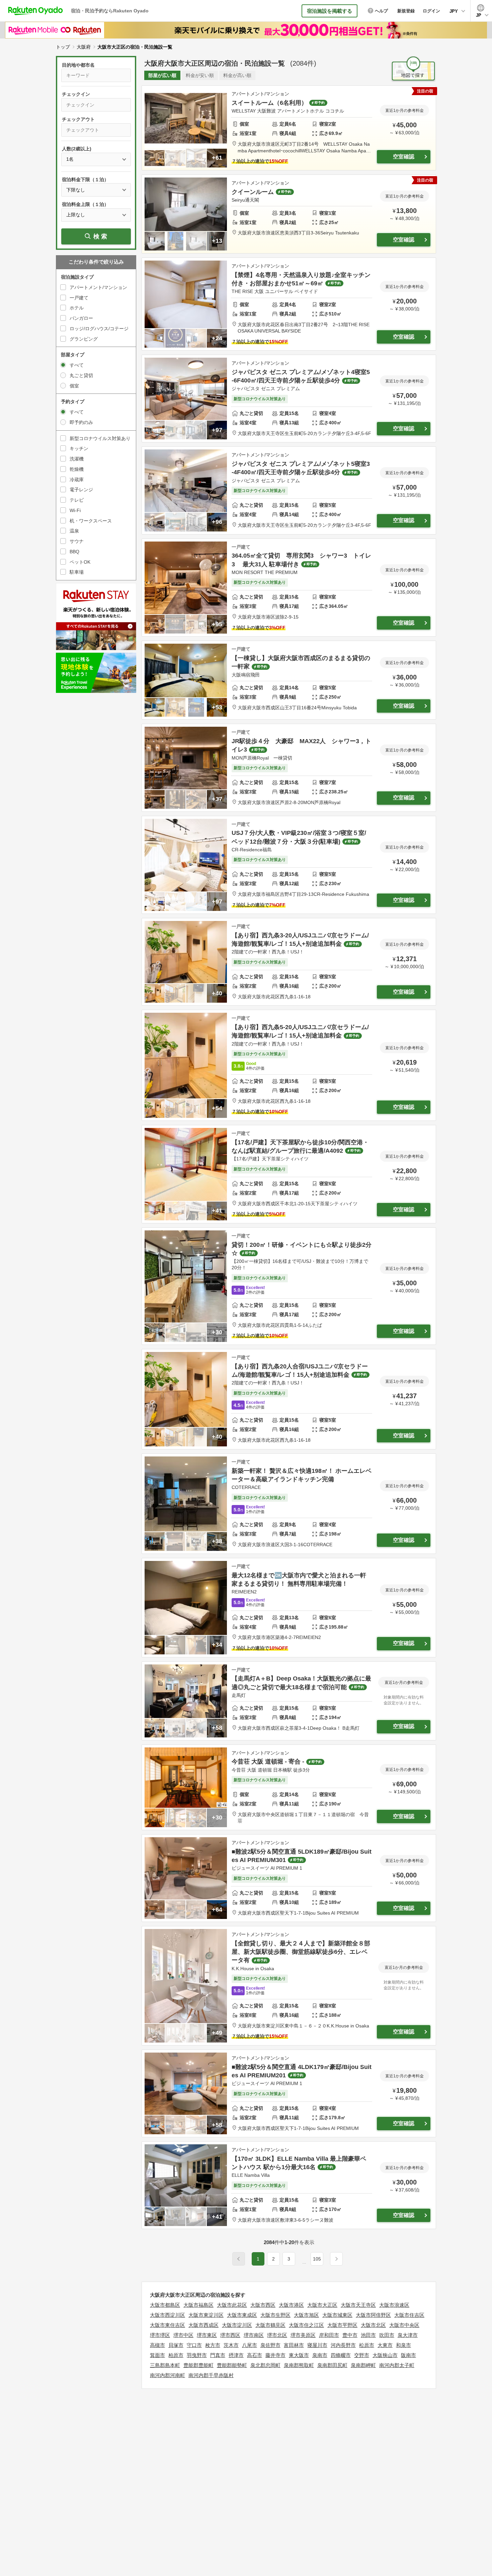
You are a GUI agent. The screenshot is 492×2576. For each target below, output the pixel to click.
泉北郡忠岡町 (265, 2365)
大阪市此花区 (232, 2305)
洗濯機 (77, 459)
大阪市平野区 (342, 2325)
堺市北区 (277, 2335)
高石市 (255, 2355)
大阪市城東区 (337, 2315)
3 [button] (289, 2259)
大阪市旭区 (306, 2315)
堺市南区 (254, 2335)
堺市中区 (183, 2335)
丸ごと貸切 (81, 375)
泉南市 (320, 2355)
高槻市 (157, 2345)
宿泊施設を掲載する (330, 11)
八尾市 (250, 2345)
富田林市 (294, 2345)
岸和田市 (329, 2335)
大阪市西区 (263, 2305)
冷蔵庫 (77, 480)
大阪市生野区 (275, 2315)
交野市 (362, 2355)
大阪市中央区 (404, 2325)
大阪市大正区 (322, 2305)
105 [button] (317, 2259)
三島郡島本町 (165, 2365)
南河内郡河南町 (168, 2375)
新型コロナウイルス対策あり (100, 438)
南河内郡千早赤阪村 (211, 2375)
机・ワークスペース (91, 521)
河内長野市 (343, 2345)
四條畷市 (341, 2355)
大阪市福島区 (198, 2305)
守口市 (194, 2345)
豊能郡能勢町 (232, 2365)
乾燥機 (77, 469)
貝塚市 (176, 2345)
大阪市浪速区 (394, 2305)
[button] (304, 2263)
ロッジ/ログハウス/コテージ (99, 329)
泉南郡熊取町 (299, 2365)
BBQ (74, 552)
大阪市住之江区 (306, 2325)
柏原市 (176, 2355)
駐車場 (77, 572)
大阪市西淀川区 (168, 2315)
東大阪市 (299, 2355)
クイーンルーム (253, 192)
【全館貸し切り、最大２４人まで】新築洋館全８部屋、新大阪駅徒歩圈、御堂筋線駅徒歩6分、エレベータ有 (301, 1952)
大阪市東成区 (242, 2315)
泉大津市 (408, 2335)
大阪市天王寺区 (358, 2305)
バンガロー (81, 318)
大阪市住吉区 (409, 2315)
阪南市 (408, 2355)
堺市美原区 (303, 2335)
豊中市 (350, 2335)
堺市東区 (207, 2335)
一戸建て (79, 298)
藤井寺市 (275, 2355)
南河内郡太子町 (397, 2365)
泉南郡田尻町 (332, 2365)
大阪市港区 (291, 2305)
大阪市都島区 (165, 2305)
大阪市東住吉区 (168, 2325)
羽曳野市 (197, 2355)
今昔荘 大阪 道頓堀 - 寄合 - (268, 1762)
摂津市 (236, 2355)
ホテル (77, 308)
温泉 (74, 531)
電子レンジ (81, 490)
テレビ (77, 500)
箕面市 (157, 2355)
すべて (77, 365)
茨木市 (231, 2345)
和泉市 (403, 2345)
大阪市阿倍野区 (373, 2315)
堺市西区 (230, 2335)
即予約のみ (81, 422)
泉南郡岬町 (363, 2365)
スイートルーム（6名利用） (269, 103)
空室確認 (404, 157)
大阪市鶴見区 (270, 2325)
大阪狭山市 (385, 2355)
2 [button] (273, 2259)
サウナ (77, 541)
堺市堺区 (160, 2335)
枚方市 (213, 2345)
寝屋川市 (317, 2345)
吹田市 (387, 2335)
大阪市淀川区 (237, 2325)
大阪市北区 (373, 2325)
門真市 (218, 2355)
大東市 (385, 2345)
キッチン (79, 448)
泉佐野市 (270, 2345)
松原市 (367, 2345)
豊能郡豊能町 (198, 2365)
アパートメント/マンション (98, 287)
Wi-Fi (75, 510)
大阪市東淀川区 (206, 2315)
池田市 (368, 2335)
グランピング (84, 339)
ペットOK (80, 562)
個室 (74, 386)
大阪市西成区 (203, 2325)
